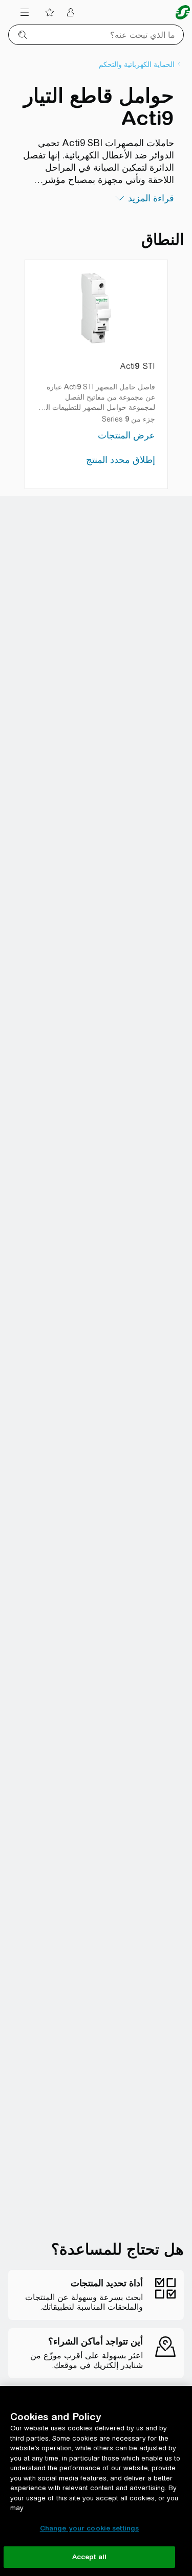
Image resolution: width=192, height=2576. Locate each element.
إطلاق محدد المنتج (121, 460)
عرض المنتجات (126, 435)
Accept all (89, 2557)
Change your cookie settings (90, 2528)
